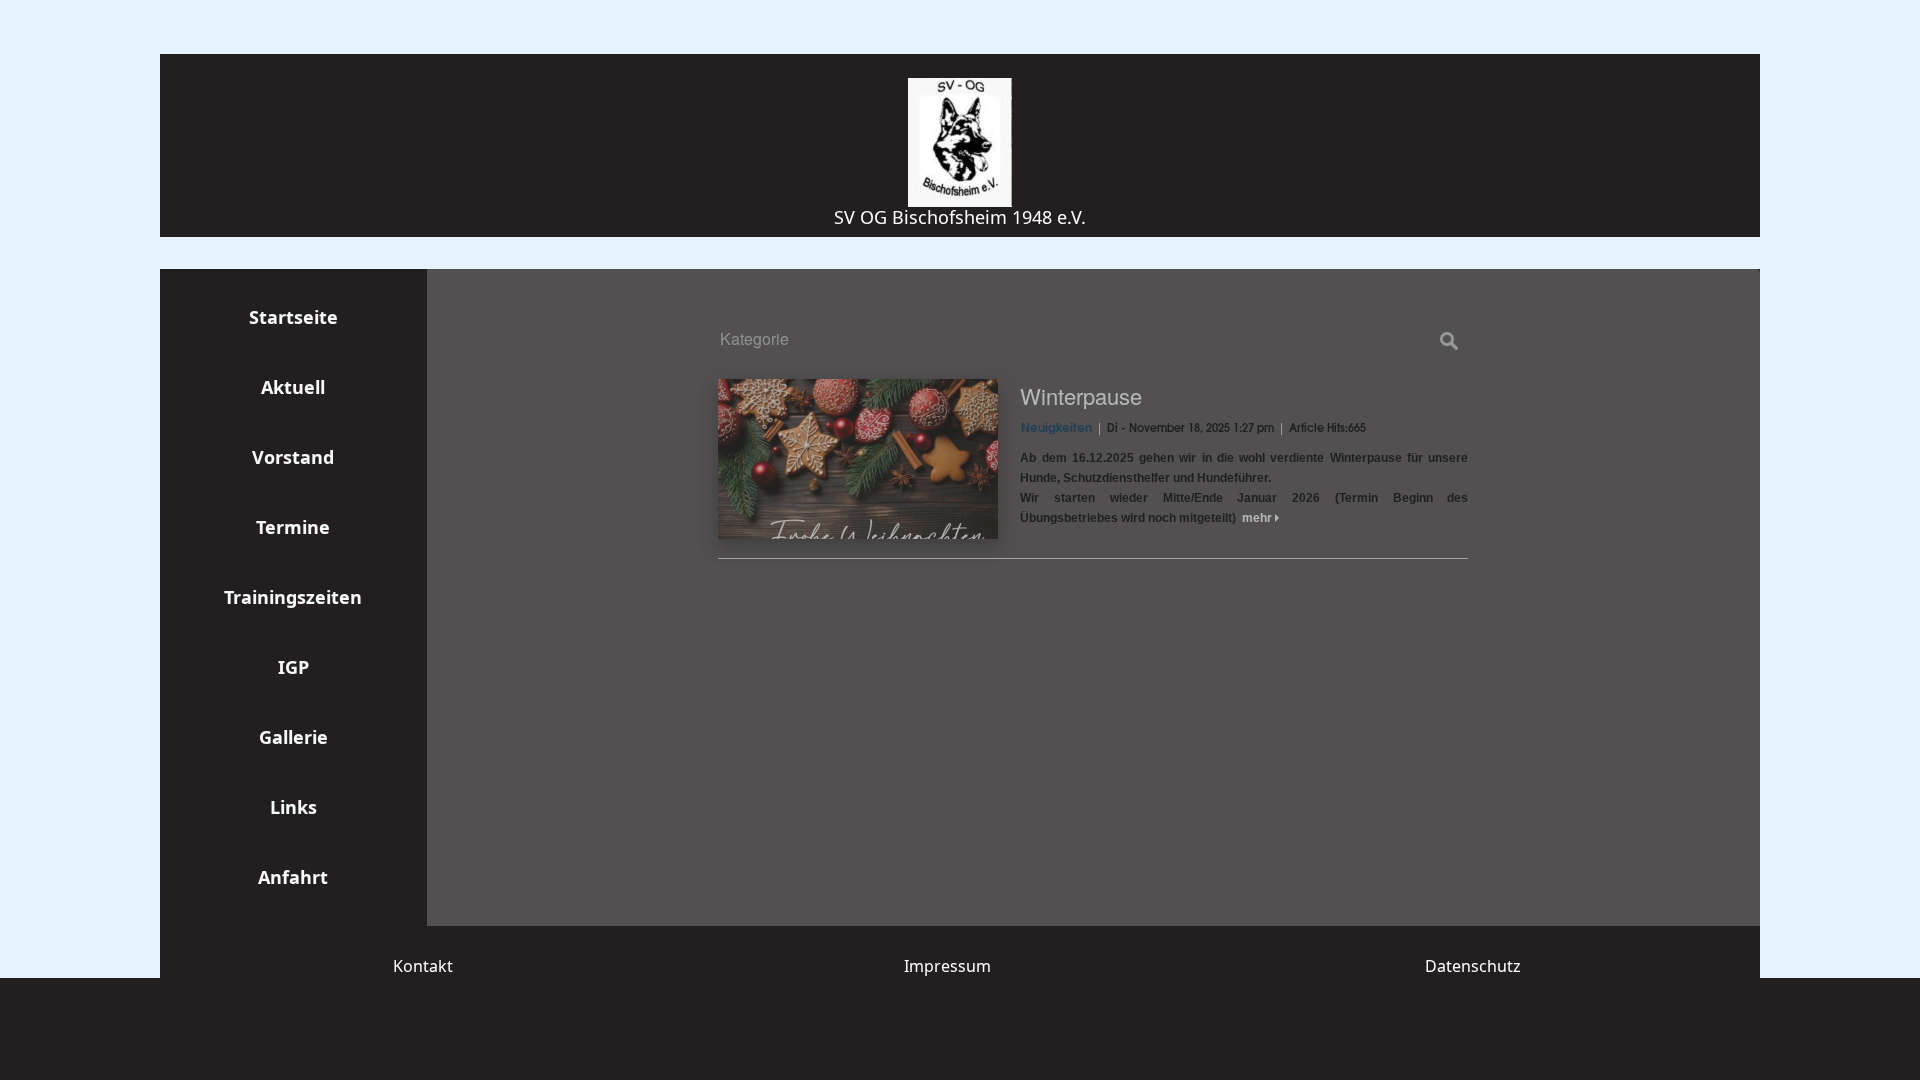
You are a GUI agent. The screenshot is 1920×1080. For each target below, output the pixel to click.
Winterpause (1081, 395)
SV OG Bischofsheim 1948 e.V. (960, 217)
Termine (293, 527)
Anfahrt (293, 877)
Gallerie (293, 737)
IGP (293, 667)
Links (293, 807)
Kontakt (423, 966)
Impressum (947, 966)
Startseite (293, 317)
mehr (1258, 518)
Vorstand (293, 457)
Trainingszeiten (293, 597)
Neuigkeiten (1056, 428)
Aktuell (293, 387)
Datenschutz (1473, 966)
